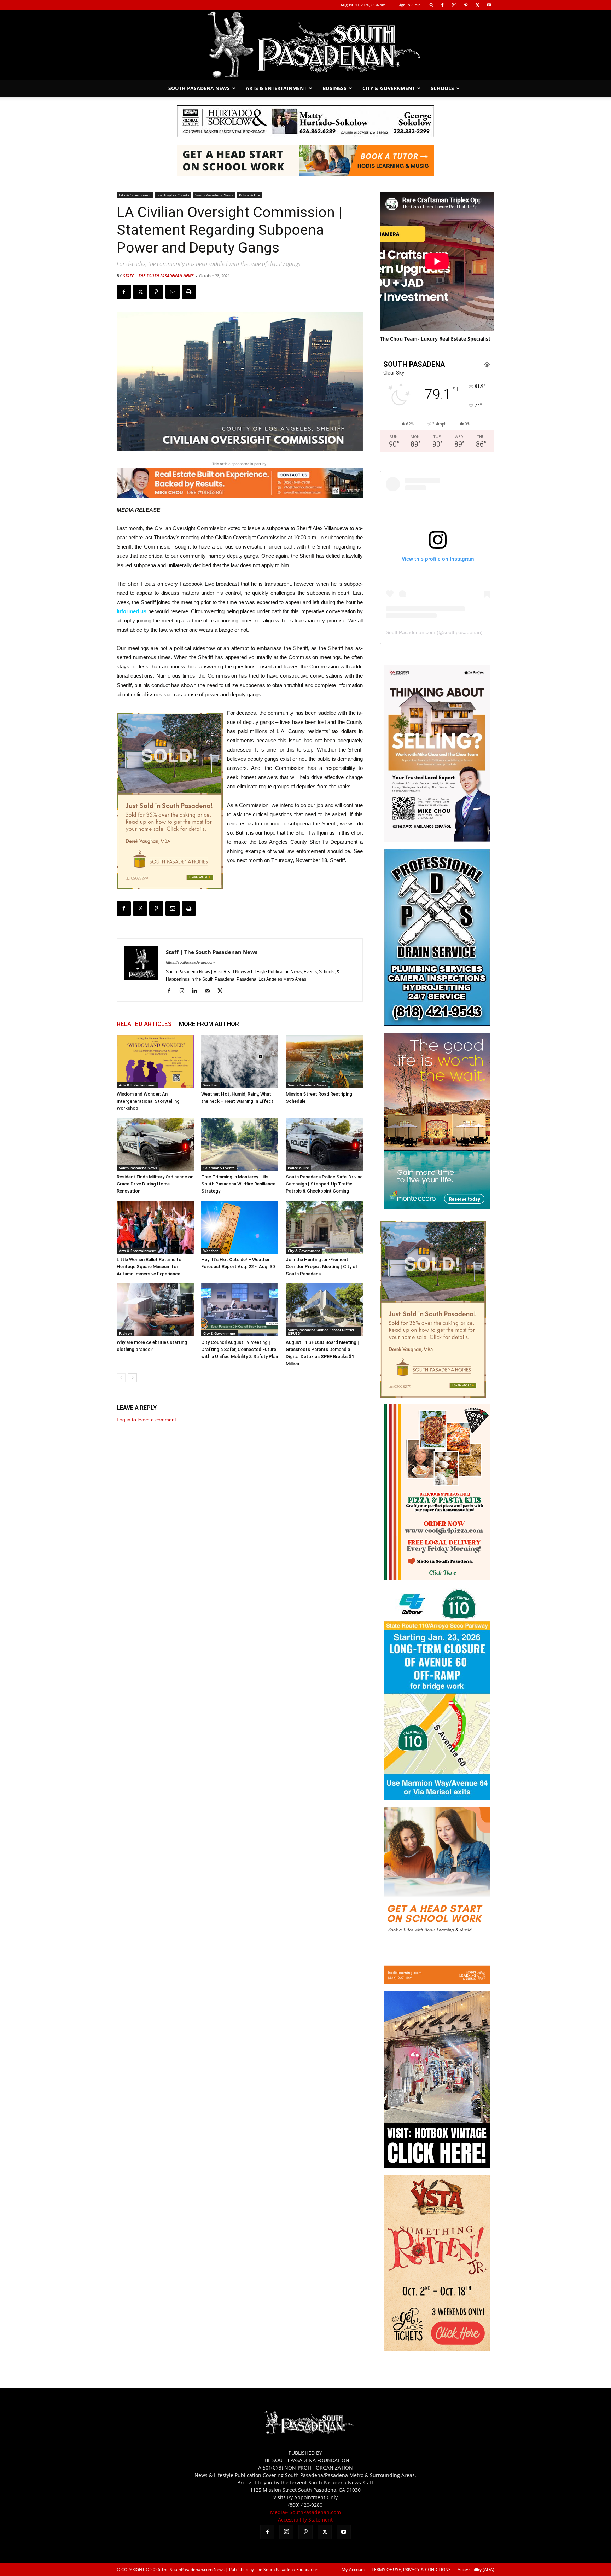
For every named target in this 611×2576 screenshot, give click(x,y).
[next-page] (132, 1378)
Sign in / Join (409, 5)
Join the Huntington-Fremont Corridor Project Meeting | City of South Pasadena (322, 1267)
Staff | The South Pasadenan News (158, 276)
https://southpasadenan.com (190, 962)
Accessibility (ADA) (476, 2569)
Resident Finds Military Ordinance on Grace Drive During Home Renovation (155, 1184)
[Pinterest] (466, 5)
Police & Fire (250, 195)
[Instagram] (454, 5)
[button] (432, 5)
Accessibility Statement (305, 2520)
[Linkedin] (197, 991)
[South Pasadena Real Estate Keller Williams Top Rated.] (240, 483)
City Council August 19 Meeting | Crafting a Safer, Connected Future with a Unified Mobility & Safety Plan (240, 1349)
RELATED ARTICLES (144, 1024)
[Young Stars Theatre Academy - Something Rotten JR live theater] (437, 2349)
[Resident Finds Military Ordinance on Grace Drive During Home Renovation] (155, 1144)
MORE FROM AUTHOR (209, 1024)
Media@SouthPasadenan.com (305, 2512)
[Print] (189, 292)
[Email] (173, 292)
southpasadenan (462, 632)
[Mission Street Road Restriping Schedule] (324, 1062)
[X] (477, 5)
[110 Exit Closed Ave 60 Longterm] (437, 1798)
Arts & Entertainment (276, 88)
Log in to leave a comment (146, 1420)
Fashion (125, 1333)
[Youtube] (489, 5)
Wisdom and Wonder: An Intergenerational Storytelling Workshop (148, 1101)
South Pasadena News (199, 88)
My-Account (353, 2569)
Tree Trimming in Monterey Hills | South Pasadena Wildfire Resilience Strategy (238, 1184)
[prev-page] (121, 1378)
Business (334, 88)
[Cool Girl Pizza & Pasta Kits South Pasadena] (437, 1579)
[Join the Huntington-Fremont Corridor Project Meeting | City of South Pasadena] (324, 1227)
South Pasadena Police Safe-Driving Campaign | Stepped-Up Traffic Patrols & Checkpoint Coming (324, 1184)
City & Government (389, 88)
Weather (211, 1085)
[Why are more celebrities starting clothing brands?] (155, 1310)
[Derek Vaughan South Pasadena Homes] (170, 801)
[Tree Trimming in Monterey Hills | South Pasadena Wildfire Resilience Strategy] (240, 1144)
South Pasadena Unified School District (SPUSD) (321, 1331)
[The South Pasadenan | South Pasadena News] (305, 45)
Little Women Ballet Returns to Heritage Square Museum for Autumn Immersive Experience (149, 1267)
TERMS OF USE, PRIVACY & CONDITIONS (411, 2569)
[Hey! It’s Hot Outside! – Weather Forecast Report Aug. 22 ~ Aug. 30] (240, 1227)
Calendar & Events (219, 1168)
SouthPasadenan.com (411, 632)
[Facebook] (442, 5)
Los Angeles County (173, 195)
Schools (442, 88)
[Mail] (210, 991)
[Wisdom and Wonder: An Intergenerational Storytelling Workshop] (155, 1062)
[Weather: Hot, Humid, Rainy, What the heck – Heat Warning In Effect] (240, 1062)
